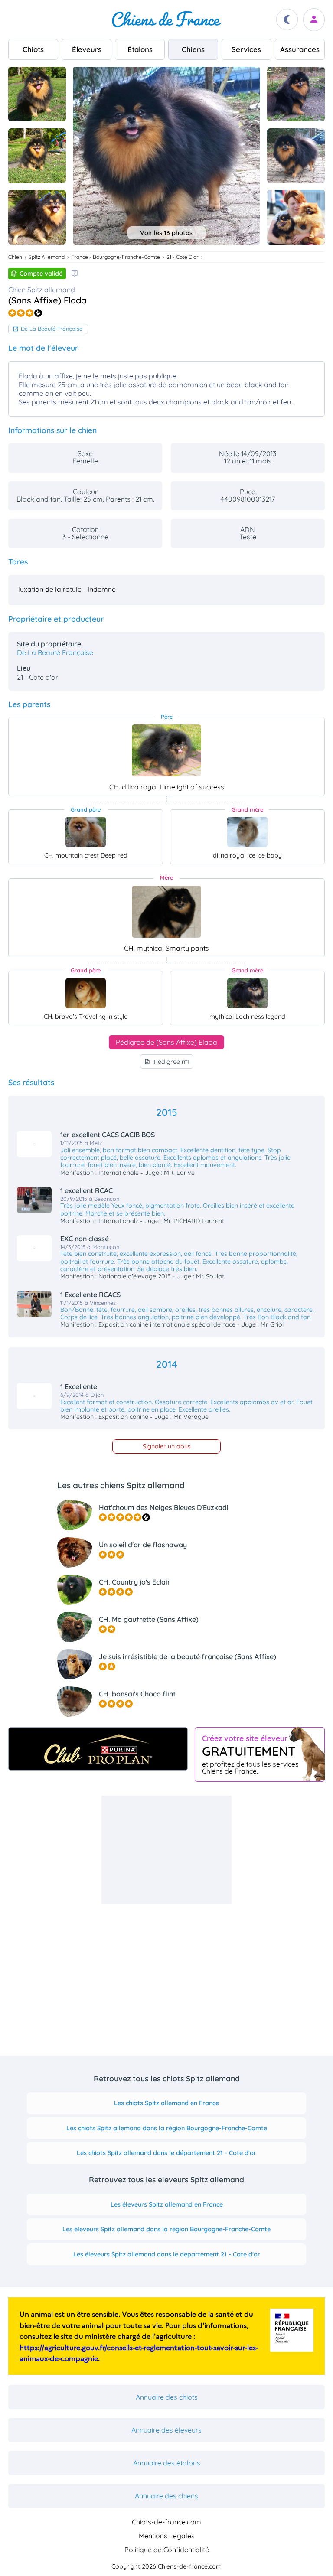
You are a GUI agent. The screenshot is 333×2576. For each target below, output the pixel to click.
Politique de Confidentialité (167, 2550)
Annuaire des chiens (166, 2496)
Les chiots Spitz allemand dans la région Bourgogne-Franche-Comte (167, 2128)
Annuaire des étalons (167, 2463)
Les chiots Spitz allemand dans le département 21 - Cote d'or (166, 2153)
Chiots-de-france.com (166, 2522)
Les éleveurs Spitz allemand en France (167, 2204)
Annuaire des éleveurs (166, 2430)
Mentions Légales (167, 2536)
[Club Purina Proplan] (98, 1749)
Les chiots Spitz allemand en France (166, 2103)
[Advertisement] (166, 1850)
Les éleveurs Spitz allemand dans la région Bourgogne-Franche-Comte (166, 2229)
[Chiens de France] (166, 20)
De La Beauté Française (52, 329)
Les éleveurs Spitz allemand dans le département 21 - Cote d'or (167, 2254)
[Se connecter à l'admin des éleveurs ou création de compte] (314, 20)
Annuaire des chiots (167, 2397)
